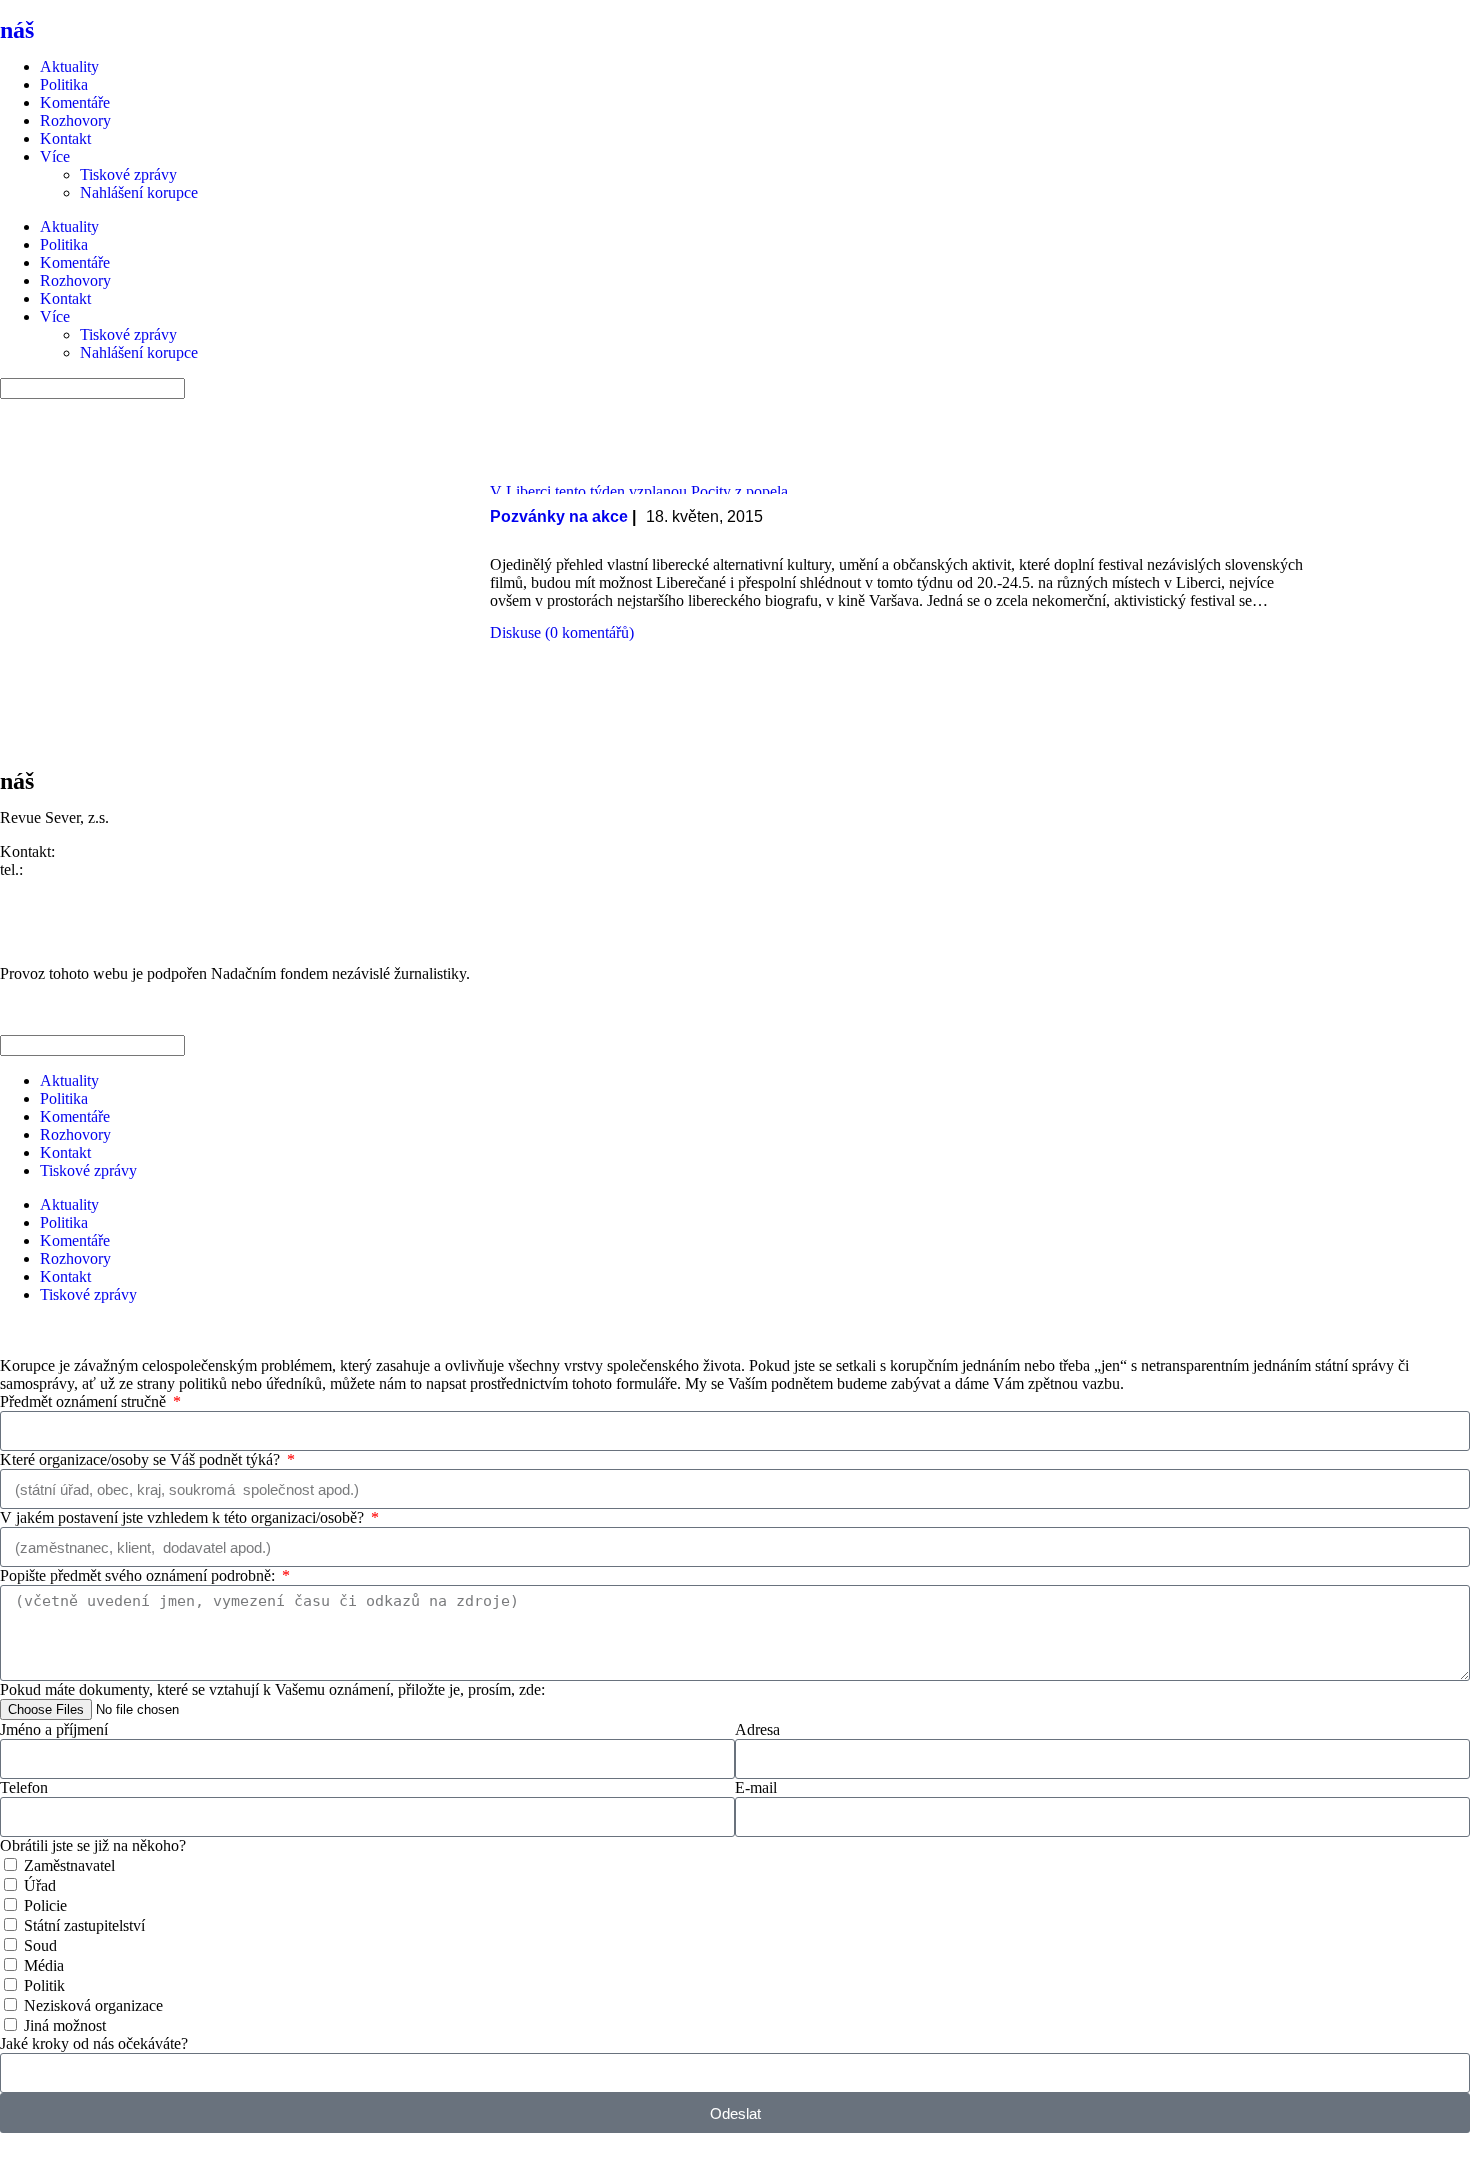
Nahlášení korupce (139, 192)
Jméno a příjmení (54, 1729)
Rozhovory (75, 120)
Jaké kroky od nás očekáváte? (94, 2043)
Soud (40, 1945)
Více (55, 156)
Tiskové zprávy (128, 174)
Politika (64, 84)
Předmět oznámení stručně (85, 1401)
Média (44, 1965)
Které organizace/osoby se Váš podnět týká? (142, 1459)
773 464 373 (67, 869)
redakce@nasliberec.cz (72, 887)
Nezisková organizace (93, 2005)
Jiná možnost (65, 2025)
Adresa (757, 1729)
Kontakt (65, 138)
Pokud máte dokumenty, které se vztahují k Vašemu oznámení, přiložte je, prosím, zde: (272, 1689)
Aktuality (69, 66)
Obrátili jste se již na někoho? (93, 1845)
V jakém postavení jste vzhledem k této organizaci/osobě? (184, 1517)
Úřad (40, 1885)
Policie (45, 1905)
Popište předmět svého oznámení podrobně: (139, 1575)
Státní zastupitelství (84, 1925)
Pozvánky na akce (559, 516)
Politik (44, 1985)
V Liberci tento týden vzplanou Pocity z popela (639, 491)
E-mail (756, 1787)
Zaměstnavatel (69, 1865)
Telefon (24, 1787)
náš (57, 30)
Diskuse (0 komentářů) (562, 632)
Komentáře (75, 102)
